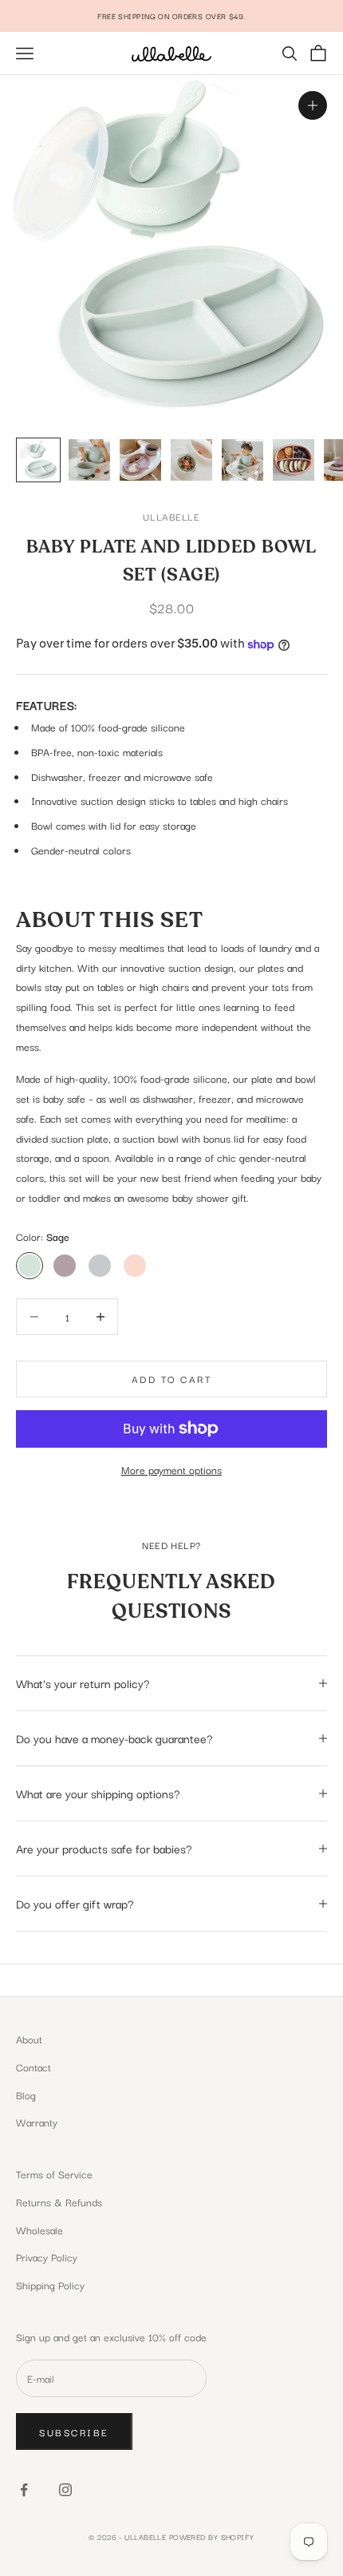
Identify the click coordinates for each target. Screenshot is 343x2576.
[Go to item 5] (242, 460)
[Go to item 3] (140, 460)
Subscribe (74, 2432)
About (29, 2039)
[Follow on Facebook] (24, 2490)
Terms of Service (54, 2174)
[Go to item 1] (38, 460)
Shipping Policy (50, 2285)
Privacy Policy (47, 2257)
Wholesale (39, 2229)
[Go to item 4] (191, 460)
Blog (26, 2094)
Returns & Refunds (59, 2201)
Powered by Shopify (212, 2536)
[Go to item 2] (89, 460)
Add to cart (172, 1379)
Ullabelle (171, 516)
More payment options (171, 1469)
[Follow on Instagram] (65, 2490)
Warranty (37, 2122)
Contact (34, 2067)
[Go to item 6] (294, 460)
